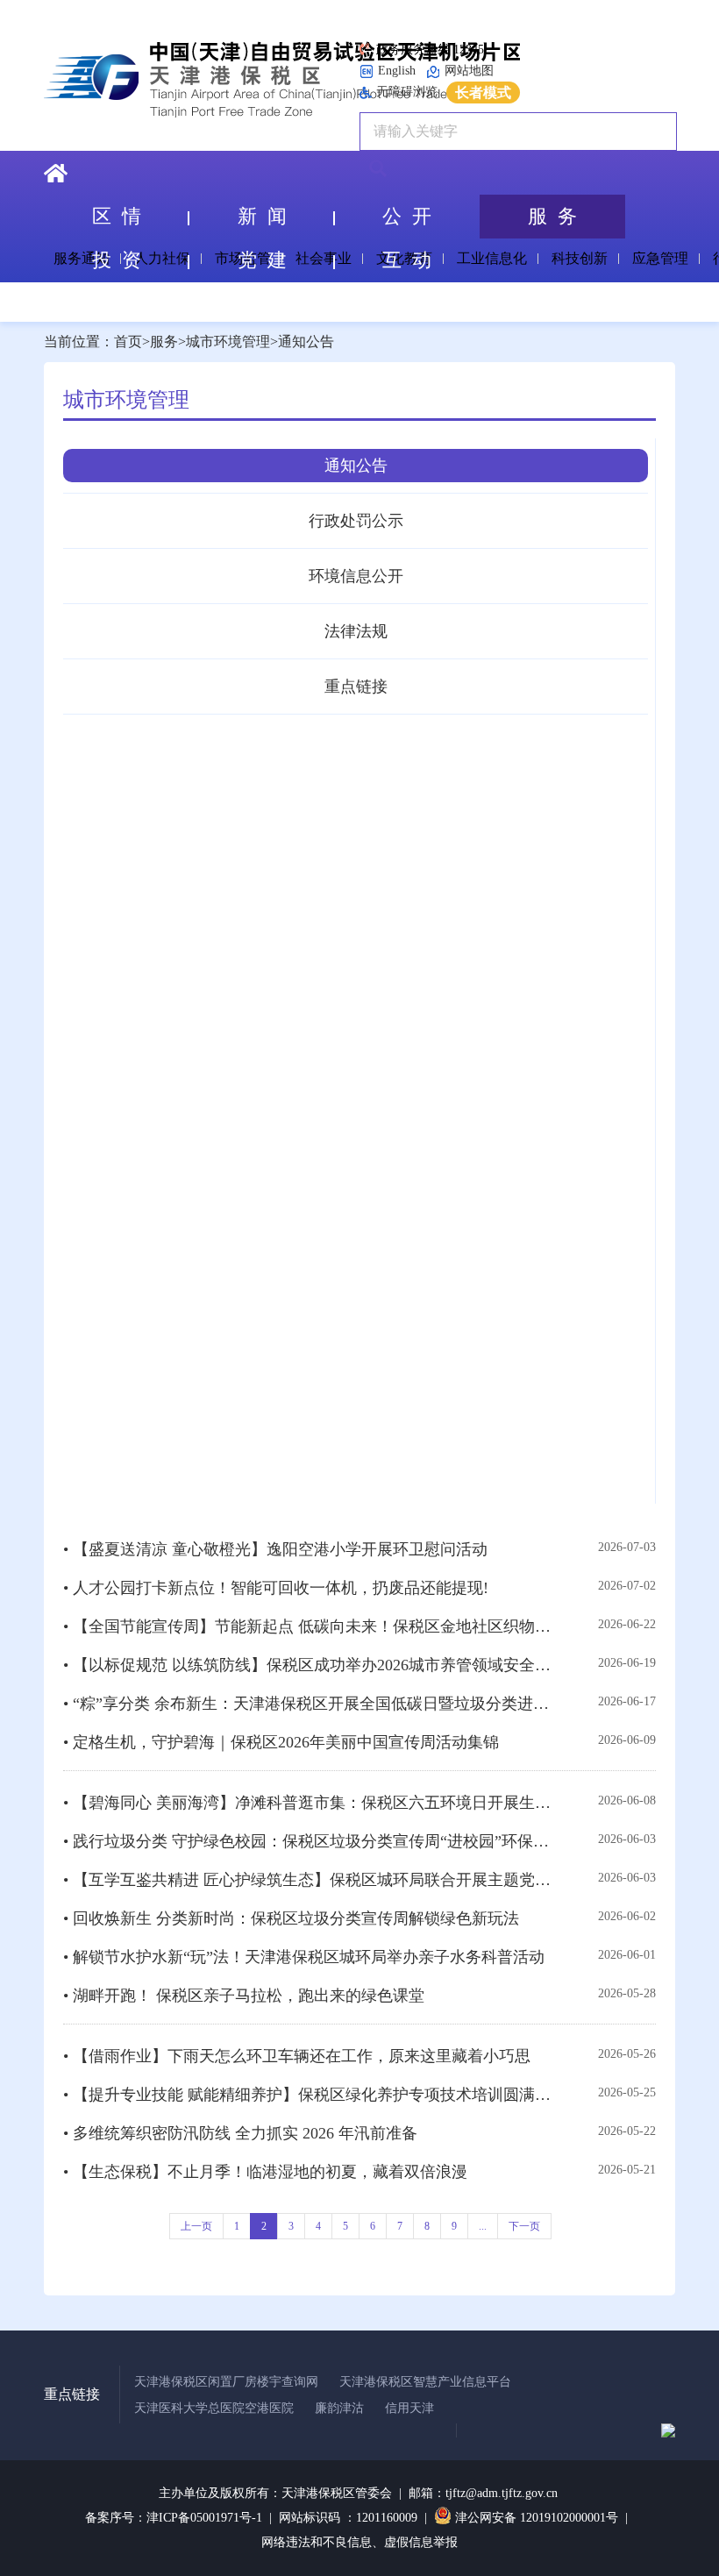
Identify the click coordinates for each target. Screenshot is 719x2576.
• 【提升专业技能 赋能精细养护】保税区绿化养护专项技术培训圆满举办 (310, 2095)
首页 (128, 342)
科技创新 (580, 258)
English (397, 71)
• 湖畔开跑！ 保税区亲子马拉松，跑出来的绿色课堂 (244, 1996)
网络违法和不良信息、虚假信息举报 (359, 2542)
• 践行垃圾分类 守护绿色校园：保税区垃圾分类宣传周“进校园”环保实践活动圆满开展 (310, 1841)
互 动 (407, 260)
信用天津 (409, 2408)
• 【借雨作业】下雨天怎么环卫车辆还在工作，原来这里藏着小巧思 (297, 2056)
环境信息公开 (356, 576)
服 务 (552, 216)
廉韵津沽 (339, 2408)
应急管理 (660, 258)
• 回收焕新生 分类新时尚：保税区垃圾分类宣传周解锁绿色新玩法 (291, 1918)
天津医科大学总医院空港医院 (214, 2408)
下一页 (524, 2226)
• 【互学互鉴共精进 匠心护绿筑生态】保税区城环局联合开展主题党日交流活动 (310, 1880)
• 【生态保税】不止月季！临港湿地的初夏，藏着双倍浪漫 (265, 2172)
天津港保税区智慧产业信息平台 (425, 2382)
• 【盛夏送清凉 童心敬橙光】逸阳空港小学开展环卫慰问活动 (275, 1549)
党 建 (262, 260)
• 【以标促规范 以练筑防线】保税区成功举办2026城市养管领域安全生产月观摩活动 (310, 1665)
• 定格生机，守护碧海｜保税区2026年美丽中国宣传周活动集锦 (281, 1742)
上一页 (196, 2226)
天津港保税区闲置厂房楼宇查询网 (226, 2382)
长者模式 (483, 93)
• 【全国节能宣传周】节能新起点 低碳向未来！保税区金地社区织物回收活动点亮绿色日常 (310, 1626)
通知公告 (306, 342)
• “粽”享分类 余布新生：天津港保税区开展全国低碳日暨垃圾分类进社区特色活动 (310, 1704)
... (483, 2226)
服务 (164, 342)
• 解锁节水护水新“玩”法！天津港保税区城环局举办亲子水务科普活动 (304, 1957)
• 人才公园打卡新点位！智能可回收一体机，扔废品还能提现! (276, 1588)
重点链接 (356, 687)
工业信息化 (492, 258)
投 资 (117, 260)
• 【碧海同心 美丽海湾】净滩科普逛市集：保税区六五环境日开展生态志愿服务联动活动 (310, 1803)
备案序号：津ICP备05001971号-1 (174, 2518)
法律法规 (356, 631)
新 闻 (262, 216)
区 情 (117, 216)
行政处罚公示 (356, 521)
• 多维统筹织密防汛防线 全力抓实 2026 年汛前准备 (240, 2133)
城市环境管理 (228, 342)
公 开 (407, 216)
